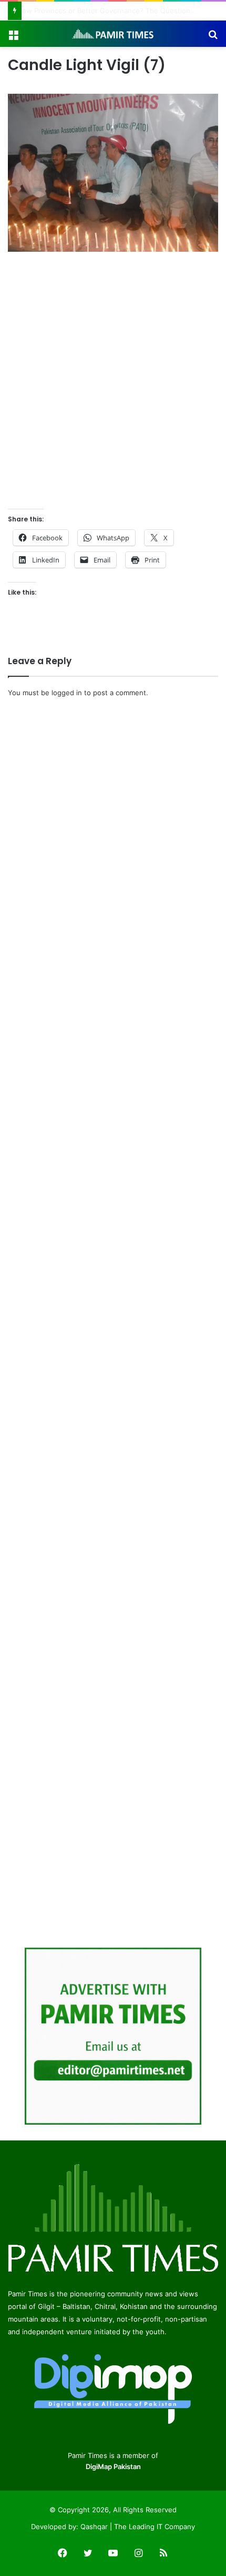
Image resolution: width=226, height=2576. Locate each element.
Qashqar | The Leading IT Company (138, 2526)
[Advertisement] (113, 382)
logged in (67, 693)
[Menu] (13, 38)
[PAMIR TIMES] (113, 34)
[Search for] (213, 38)
